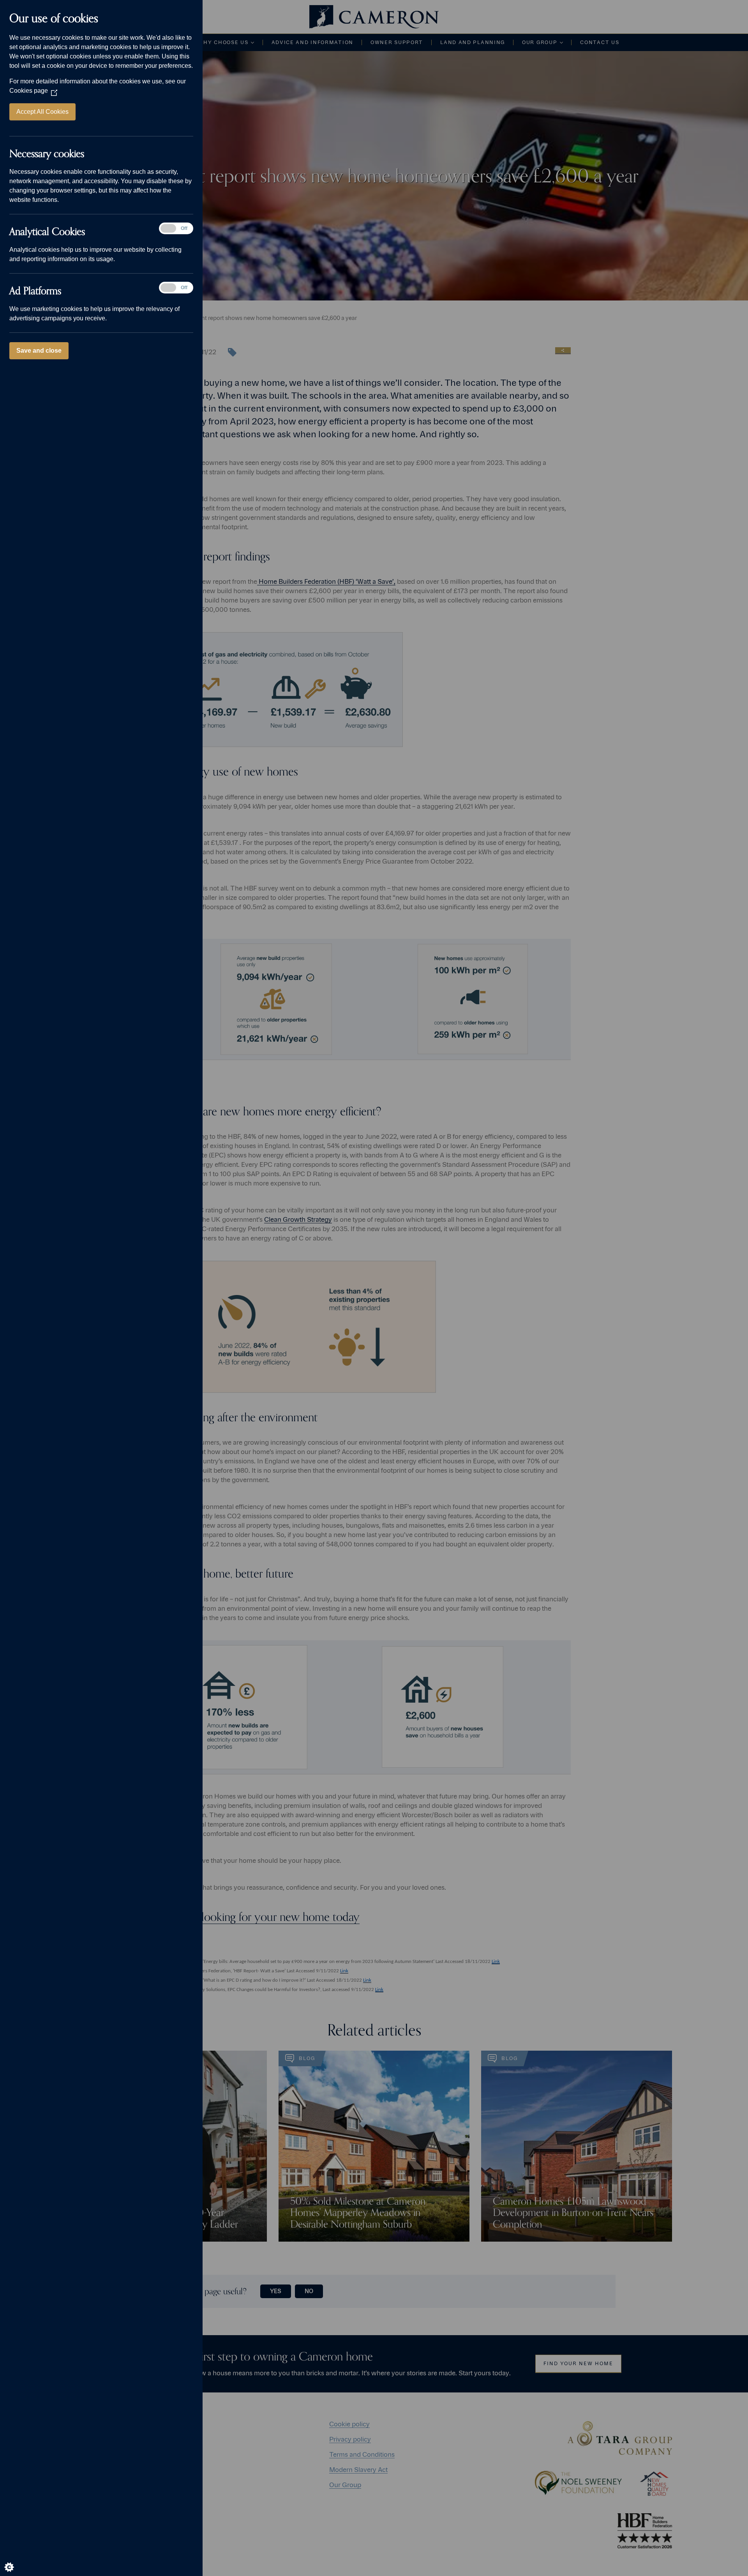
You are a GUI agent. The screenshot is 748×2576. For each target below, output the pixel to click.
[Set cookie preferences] (16, 2560)
